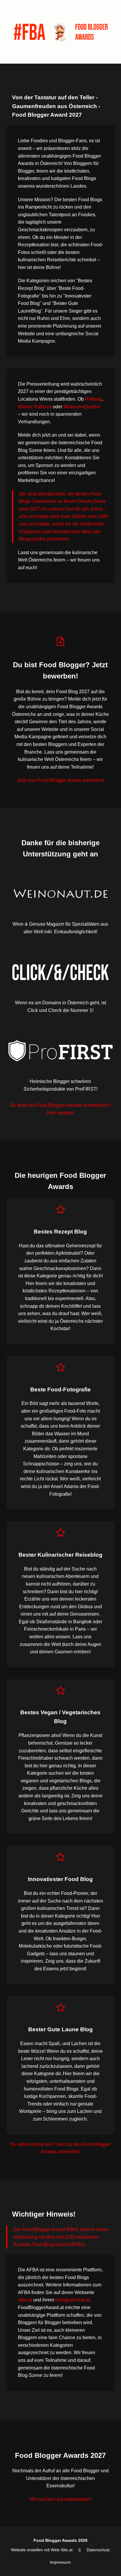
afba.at (25, 2300)
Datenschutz (98, 2550)
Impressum (60, 2562)
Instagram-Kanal (72, 2300)
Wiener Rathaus (35, 407)
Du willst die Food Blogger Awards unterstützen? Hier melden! (60, 1109)
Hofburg (93, 399)
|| (80, 2550)
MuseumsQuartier (82, 407)
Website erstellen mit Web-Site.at (42, 2550)
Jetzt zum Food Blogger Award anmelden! (60, 780)
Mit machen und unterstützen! (60, 2499)
